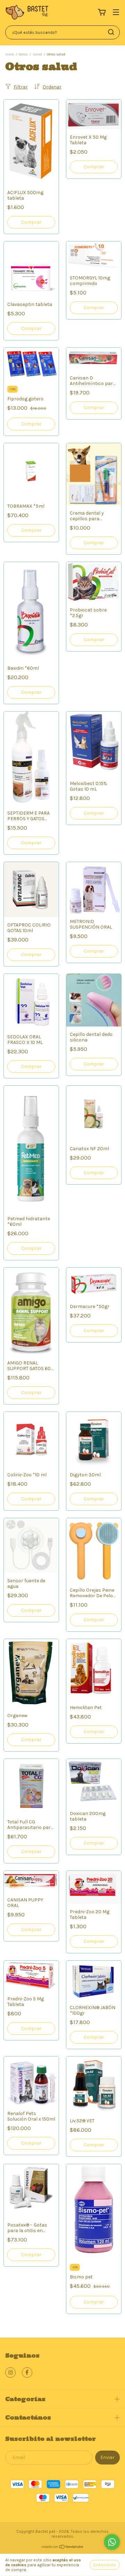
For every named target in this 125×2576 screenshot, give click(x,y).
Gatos (23, 54)
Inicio (10, 54)
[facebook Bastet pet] (27, 2373)
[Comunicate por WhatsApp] (112, 2542)
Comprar (31, 328)
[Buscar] (111, 32)
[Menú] (116, 13)
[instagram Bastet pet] (10, 2373)
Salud (37, 54)
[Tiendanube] (63, 2548)
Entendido (105, 2565)
